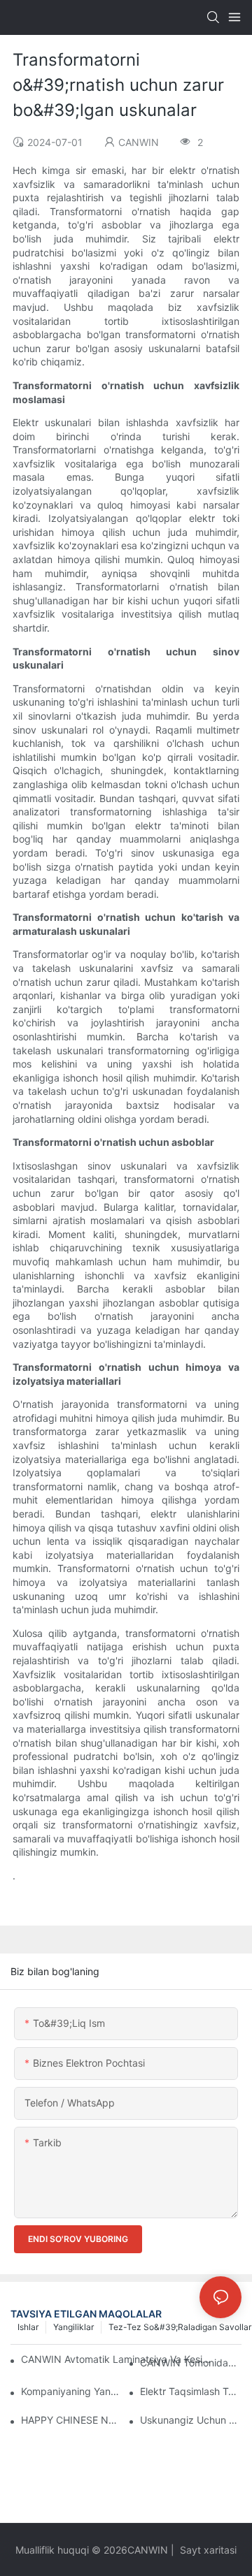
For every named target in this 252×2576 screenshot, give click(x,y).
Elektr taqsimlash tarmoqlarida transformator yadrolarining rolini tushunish (191, 2391)
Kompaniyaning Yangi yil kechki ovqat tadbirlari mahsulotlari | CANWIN (72, 2391)
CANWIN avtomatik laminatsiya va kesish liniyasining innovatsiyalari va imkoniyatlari (116, 2359)
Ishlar (28, 2327)
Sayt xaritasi (207, 2550)
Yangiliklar (73, 2327)
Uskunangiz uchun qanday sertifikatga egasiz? (191, 2420)
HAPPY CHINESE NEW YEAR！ (72, 2420)
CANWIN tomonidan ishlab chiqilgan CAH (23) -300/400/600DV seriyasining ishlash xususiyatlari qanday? (191, 2363)
